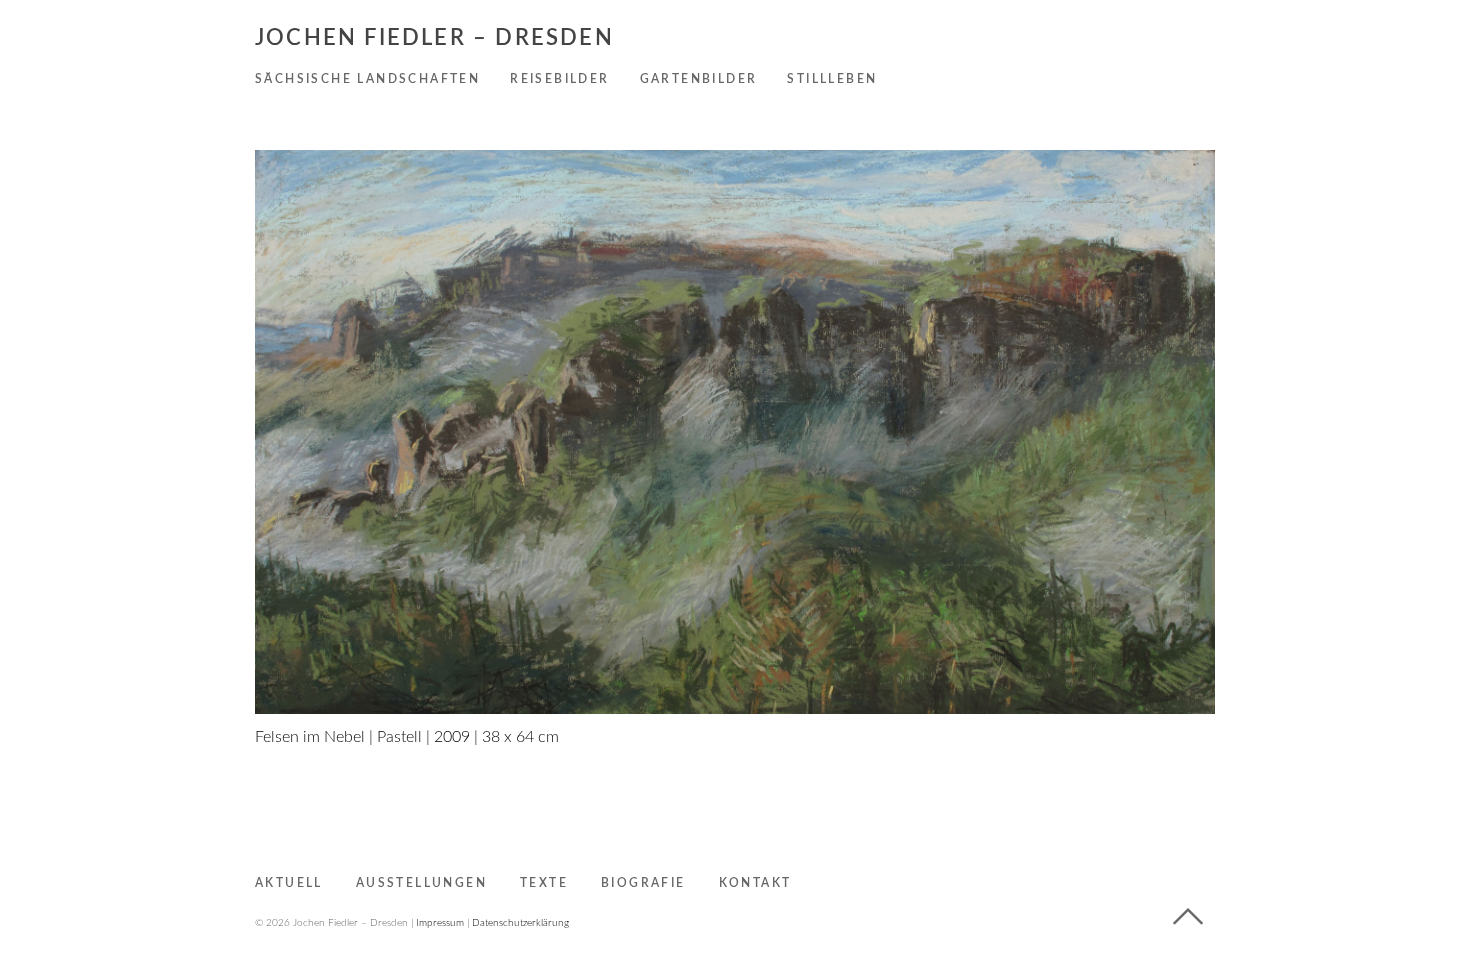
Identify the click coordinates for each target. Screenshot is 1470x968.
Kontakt (755, 883)
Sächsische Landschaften (367, 79)
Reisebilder (559, 79)
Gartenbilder (699, 79)
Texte (544, 883)
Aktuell (289, 883)
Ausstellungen (421, 883)
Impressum (440, 923)
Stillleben (832, 79)
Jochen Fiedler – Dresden (434, 38)
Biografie (643, 883)
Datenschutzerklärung (520, 923)
